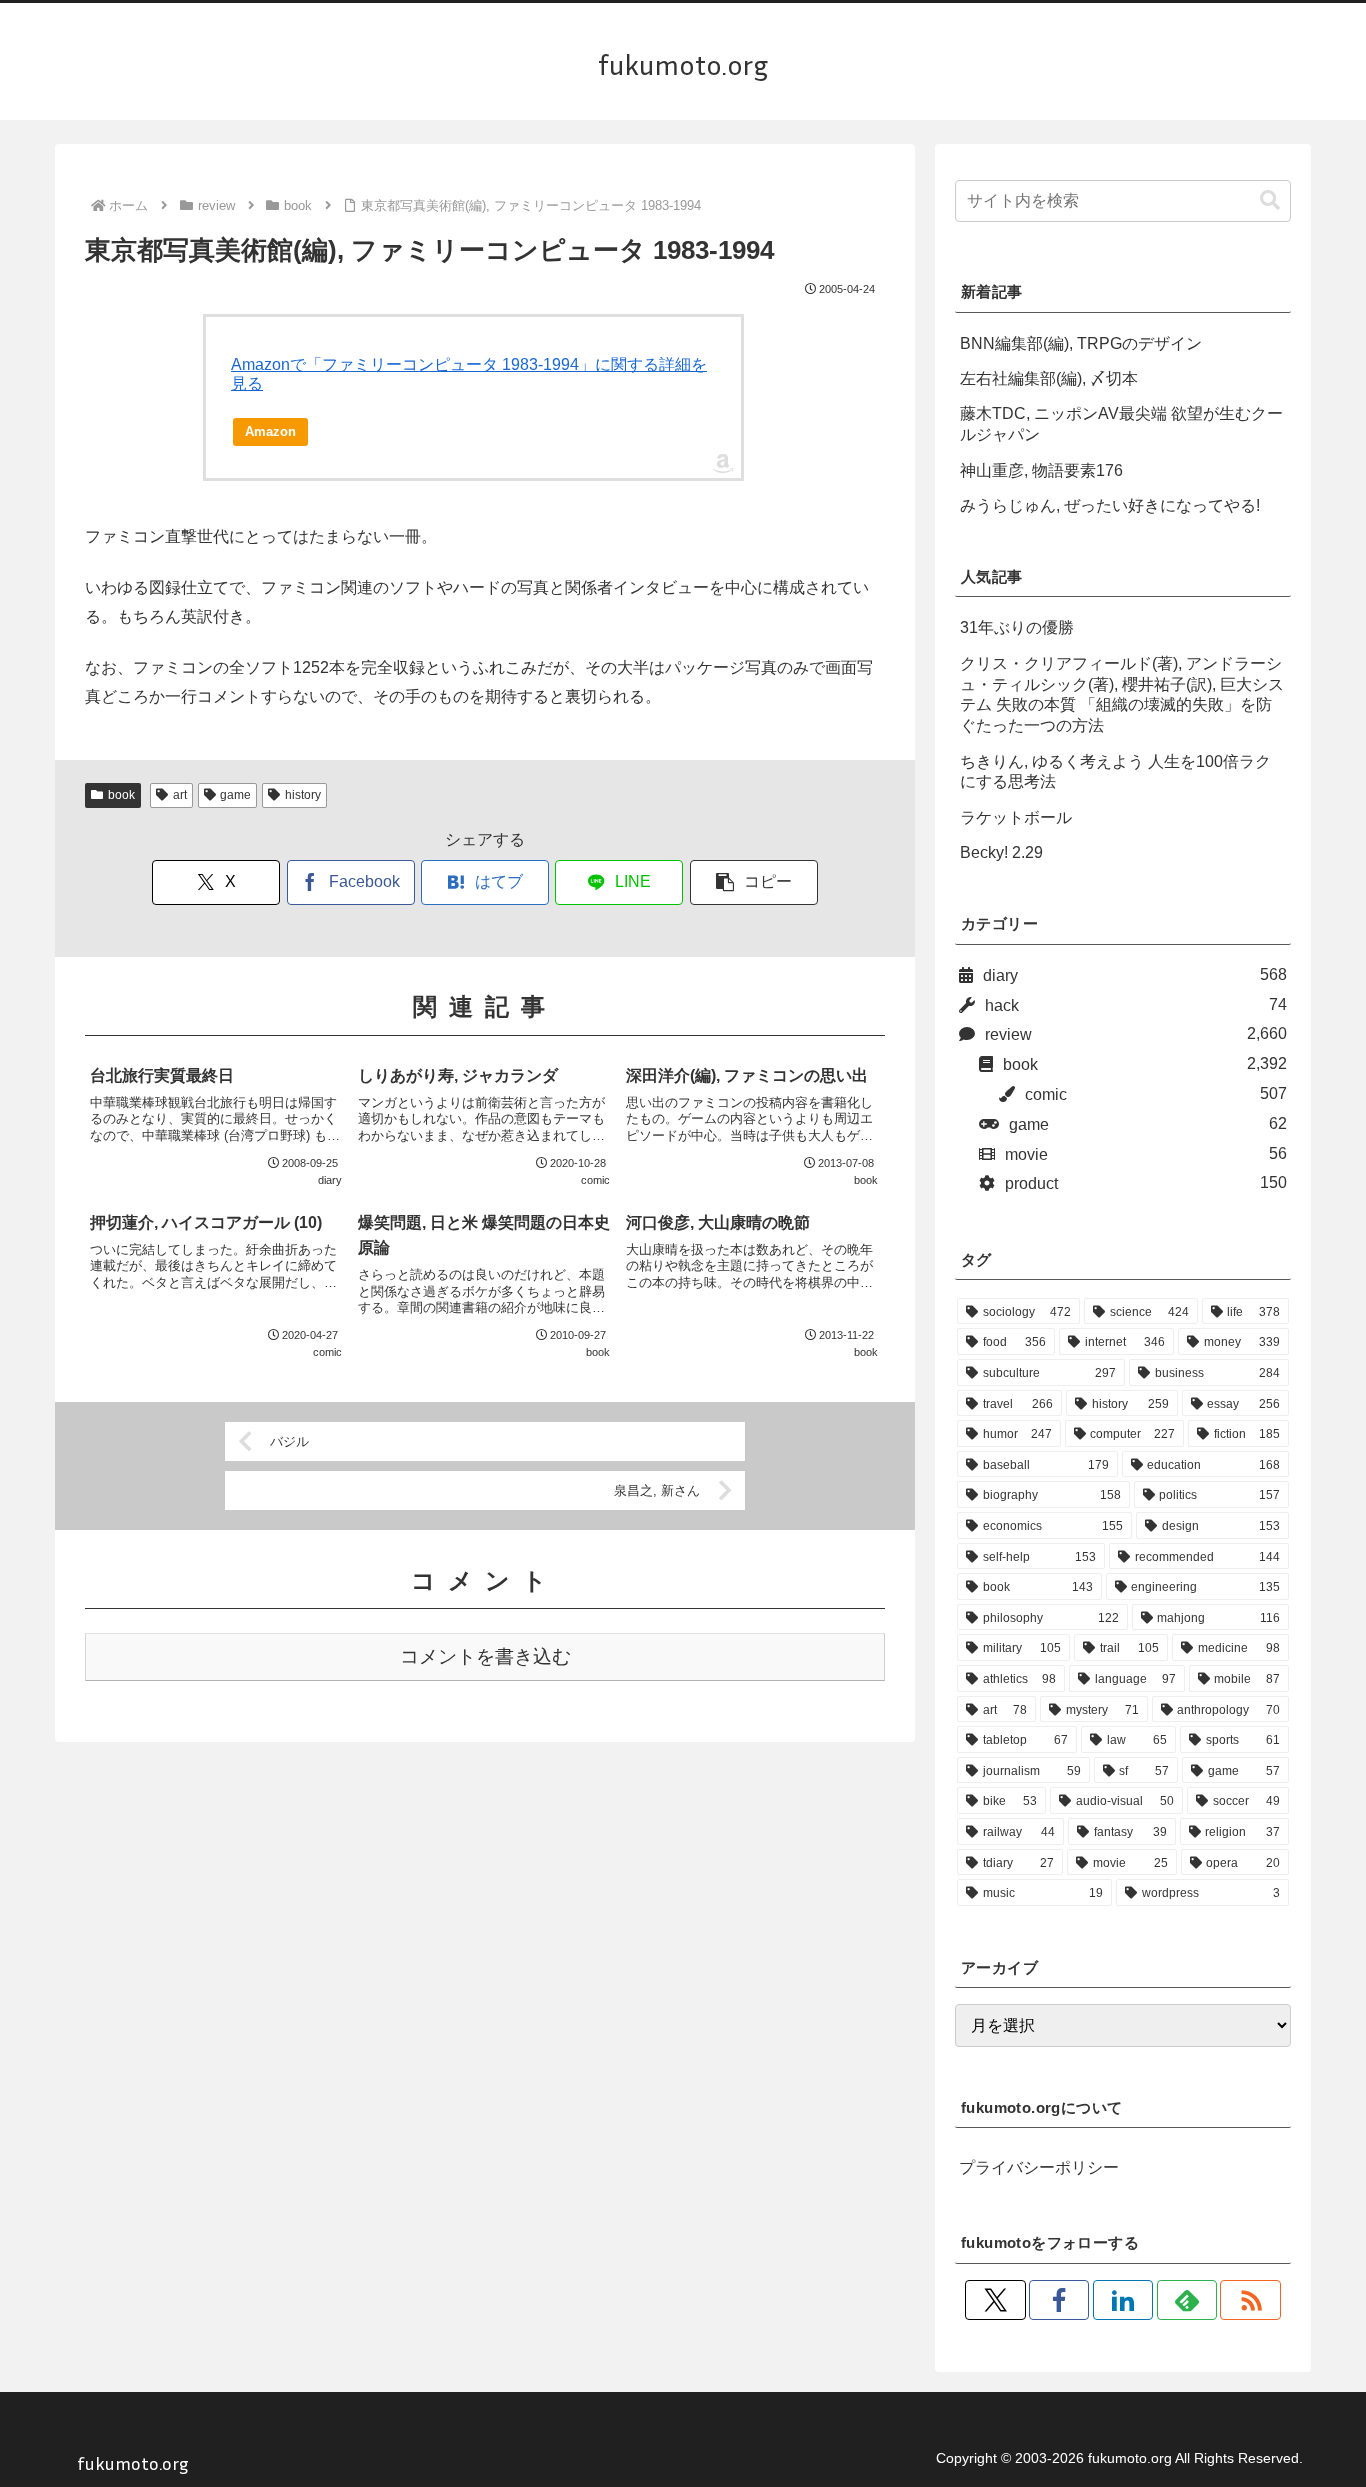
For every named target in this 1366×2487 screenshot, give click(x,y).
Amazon (270, 431)
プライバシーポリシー (1039, 2167)
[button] (754, 882)
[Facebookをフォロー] (1059, 2300)
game (235, 795)
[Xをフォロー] (995, 2300)
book (121, 795)
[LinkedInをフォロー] (1123, 2300)
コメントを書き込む (485, 1656)
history (303, 795)
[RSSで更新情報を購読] (1250, 2300)
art (180, 795)
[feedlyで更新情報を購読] (1187, 2300)
